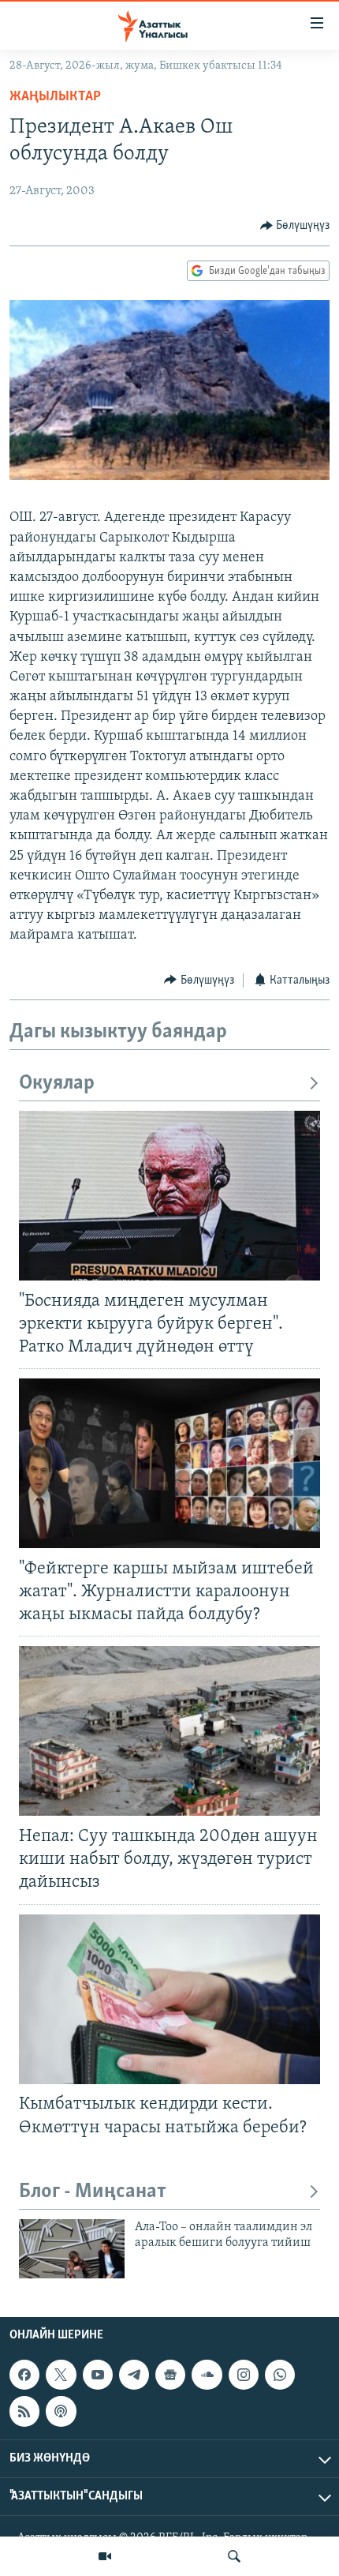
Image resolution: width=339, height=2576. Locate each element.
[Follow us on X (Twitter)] (61, 2375)
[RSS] (24, 2411)
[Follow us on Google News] (170, 2375)
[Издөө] (234, 2556)
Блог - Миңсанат (93, 2192)
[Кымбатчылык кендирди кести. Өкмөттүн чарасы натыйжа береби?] (169, 1999)
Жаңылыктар (55, 97)
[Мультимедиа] (105, 2556)
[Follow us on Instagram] (244, 2375)
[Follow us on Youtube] (98, 2375)
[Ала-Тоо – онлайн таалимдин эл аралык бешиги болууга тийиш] (72, 2249)
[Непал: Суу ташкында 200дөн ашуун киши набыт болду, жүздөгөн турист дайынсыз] (169, 1731)
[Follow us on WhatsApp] (280, 2375)
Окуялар (57, 1084)
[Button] (295, 226)
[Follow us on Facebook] (24, 2375)
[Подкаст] (61, 2411)
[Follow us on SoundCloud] (207, 2375)
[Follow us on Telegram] (134, 2375)
